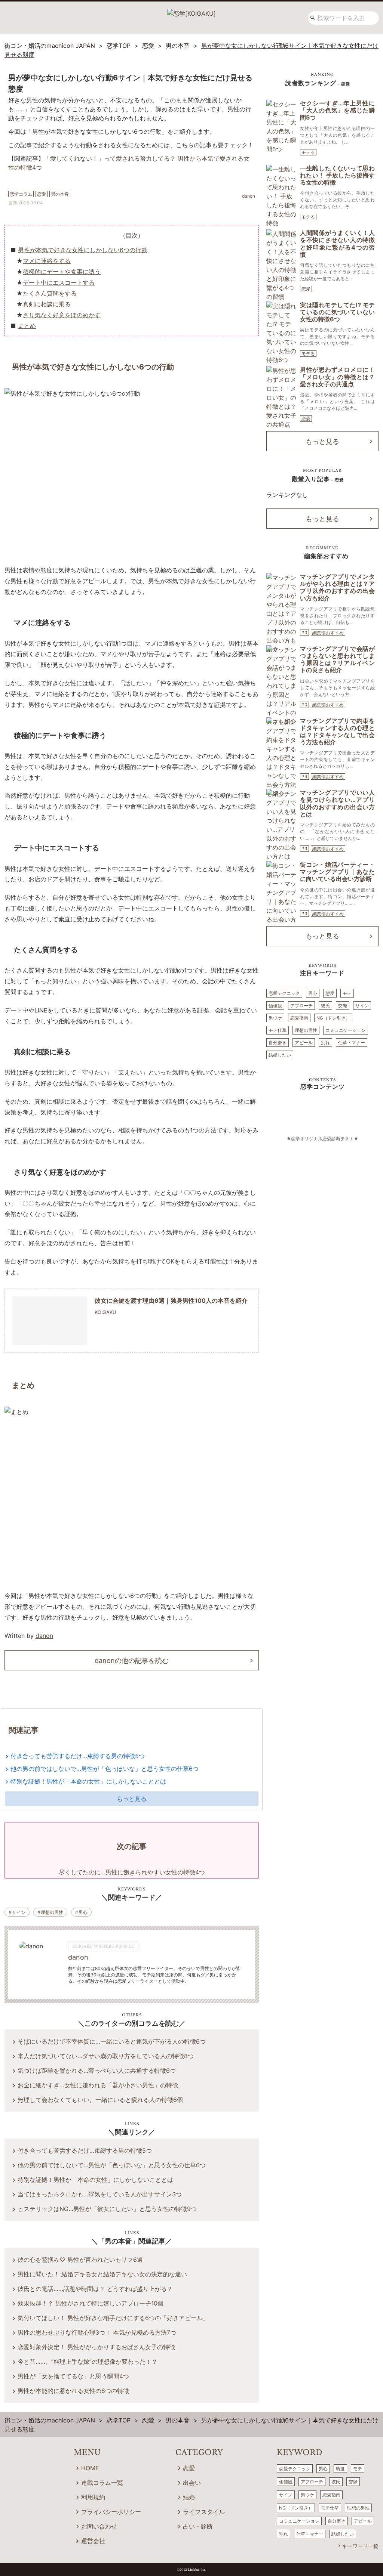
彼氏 (325, 1006)
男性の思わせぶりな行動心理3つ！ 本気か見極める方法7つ (97, 2332)
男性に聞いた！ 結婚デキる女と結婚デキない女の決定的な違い (102, 2274)
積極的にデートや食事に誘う (62, 272)
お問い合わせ (99, 2526)
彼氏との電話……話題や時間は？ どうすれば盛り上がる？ (95, 2289)
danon (44, 1636)
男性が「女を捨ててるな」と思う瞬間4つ (73, 2376)
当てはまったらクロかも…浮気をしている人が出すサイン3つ (100, 2194)
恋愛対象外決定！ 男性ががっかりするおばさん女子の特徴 (96, 2347)
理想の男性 (52, 1912)
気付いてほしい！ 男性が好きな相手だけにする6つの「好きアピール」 (113, 2318)
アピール (304, 1043)
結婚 (189, 2497)
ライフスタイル (204, 2512)
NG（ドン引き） (333, 1018)
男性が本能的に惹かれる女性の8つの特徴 (73, 2391)
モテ (347, 993)
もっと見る (132, 1799)
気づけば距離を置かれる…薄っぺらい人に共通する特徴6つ (97, 2071)
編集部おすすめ (328, 633)
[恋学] (191, 11)
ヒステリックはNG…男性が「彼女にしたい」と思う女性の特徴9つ (107, 2209)
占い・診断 (198, 2526)
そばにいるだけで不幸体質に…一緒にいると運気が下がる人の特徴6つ (112, 2041)
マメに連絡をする (47, 261)
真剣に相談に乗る (47, 304)
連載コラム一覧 (102, 2483)
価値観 (275, 1006)
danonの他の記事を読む (132, 1660)
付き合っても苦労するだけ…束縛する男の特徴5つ (78, 1756)
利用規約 (93, 2497)
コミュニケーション (346, 1030)
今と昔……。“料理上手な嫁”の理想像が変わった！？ (88, 2362)
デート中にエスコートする (59, 282)
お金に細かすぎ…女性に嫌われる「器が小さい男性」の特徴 (98, 2085)
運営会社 (93, 2541)
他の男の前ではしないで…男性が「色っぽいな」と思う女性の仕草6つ (105, 1769)
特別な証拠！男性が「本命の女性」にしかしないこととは (88, 1781)
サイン (19, 1912)
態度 (330, 993)
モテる (308, 152)
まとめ (27, 326)
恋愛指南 (299, 1018)
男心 (83, 1912)
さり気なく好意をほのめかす (62, 315)
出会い (192, 2483)
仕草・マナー (352, 1043)
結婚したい (280, 1055)
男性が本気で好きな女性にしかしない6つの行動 (83, 250)
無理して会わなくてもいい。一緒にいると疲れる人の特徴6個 (100, 2100)
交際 (343, 1006)
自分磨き (278, 1043)
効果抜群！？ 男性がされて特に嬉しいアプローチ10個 (91, 2303)
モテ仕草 (278, 1030)
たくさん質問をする (50, 293)
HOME (90, 2468)
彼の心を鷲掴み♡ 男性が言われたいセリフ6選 (80, 2260)
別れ (325, 1043)
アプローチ (301, 1006)
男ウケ (275, 1018)
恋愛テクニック (284, 993)
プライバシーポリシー (111, 2512)
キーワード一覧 (360, 2546)
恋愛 (306, 289)
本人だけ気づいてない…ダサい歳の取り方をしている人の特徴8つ (106, 2056)
